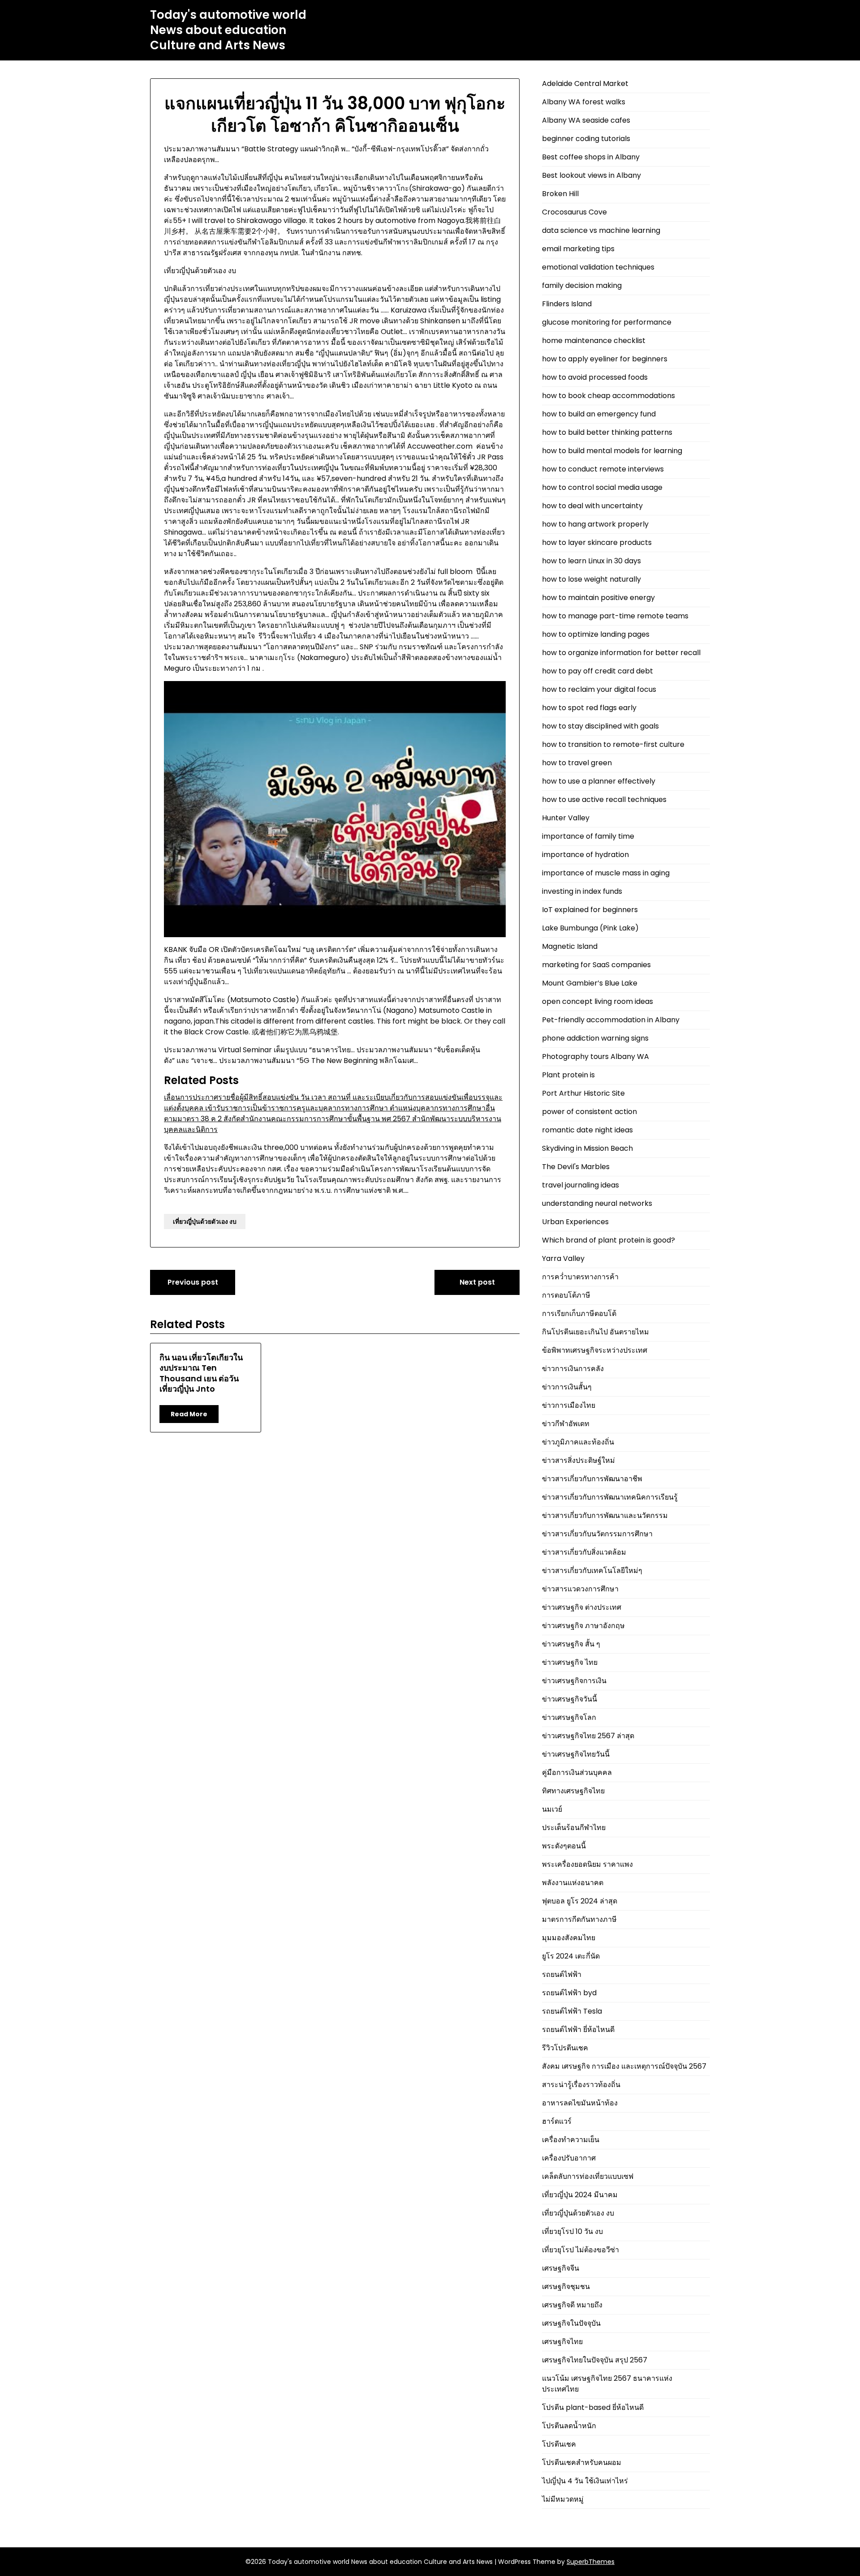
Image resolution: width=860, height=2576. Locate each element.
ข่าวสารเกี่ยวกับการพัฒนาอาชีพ (592, 1479)
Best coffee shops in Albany (591, 157)
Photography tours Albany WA (596, 1057)
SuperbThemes (591, 2562)
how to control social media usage (602, 487)
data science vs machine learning (601, 230)
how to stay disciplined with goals (600, 726)
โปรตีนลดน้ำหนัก (569, 2426)
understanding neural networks (597, 1203)
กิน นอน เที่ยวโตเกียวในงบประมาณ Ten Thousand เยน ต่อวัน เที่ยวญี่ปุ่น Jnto (201, 1373)
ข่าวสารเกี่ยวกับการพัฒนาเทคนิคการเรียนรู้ (610, 1497)
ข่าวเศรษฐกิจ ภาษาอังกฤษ (583, 1626)
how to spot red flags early (589, 708)
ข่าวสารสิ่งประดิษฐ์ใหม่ (578, 1460)
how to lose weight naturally (591, 579)
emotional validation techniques (598, 267)
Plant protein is (568, 1075)
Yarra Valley (563, 1258)
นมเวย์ (552, 1809)
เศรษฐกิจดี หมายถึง (572, 2305)
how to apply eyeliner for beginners (605, 359)
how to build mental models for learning (612, 451)
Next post (477, 1282)
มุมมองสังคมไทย (569, 1938)
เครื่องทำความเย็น (571, 2140)
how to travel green (577, 763)
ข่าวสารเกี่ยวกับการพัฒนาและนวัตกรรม (605, 1515)
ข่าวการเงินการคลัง (573, 1369)
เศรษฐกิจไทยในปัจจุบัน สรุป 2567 (595, 2360)
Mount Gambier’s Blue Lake (590, 983)
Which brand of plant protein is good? (608, 1240)
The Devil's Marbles (576, 1167)
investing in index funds (582, 891)
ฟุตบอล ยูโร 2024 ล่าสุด (580, 1901)
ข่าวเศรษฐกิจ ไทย (570, 1662)
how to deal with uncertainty (592, 506)
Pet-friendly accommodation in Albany (611, 1020)
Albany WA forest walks (584, 102)
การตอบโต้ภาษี (566, 1295)
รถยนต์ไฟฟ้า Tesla (572, 2011)
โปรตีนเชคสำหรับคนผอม (582, 2462)
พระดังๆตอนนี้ (564, 1846)
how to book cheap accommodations (608, 396)
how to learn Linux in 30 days (591, 561)
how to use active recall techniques (604, 799)
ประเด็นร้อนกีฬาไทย (574, 1828)
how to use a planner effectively (599, 781)
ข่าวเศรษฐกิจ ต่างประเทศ (582, 1607)
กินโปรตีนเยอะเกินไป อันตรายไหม (596, 1332)
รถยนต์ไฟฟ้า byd (569, 1993)
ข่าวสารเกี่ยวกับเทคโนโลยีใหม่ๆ (592, 1571)
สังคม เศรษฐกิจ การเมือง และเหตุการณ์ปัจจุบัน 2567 (624, 2066)
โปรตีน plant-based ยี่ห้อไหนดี (593, 2407)
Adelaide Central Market (585, 84)
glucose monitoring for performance (607, 322)
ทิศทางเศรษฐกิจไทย (573, 1791)
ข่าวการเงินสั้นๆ (567, 1387)
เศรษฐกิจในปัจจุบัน (571, 2323)
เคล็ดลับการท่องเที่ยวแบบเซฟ (588, 2176)
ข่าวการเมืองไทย (569, 1405)
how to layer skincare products (597, 542)
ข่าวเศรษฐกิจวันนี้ (570, 1699)
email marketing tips (578, 249)
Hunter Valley (566, 818)
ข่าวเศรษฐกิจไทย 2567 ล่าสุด (588, 1736)
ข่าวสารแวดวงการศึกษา (580, 1589)
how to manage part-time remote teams (615, 616)
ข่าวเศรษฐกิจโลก (569, 1717)
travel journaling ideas (580, 1185)
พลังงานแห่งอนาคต (573, 1883)
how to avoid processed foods (595, 377)
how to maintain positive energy (598, 598)
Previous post (193, 1282)
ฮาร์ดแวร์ (557, 2121)
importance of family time (588, 836)
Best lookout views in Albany (591, 175)
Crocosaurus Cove (574, 212)
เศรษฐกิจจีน (561, 2268)
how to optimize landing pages (596, 634)
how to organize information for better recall (621, 653)
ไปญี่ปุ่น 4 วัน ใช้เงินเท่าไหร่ (585, 2481)
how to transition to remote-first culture (613, 744)
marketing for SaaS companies (596, 965)
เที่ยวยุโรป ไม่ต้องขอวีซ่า (580, 2250)
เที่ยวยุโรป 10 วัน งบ (572, 2231)
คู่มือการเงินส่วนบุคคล (577, 1772)
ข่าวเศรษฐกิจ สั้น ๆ (571, 1644)
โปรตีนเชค (559, 2444)
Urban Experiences (575, 1222)
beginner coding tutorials (586, 139)
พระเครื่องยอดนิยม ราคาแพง (587, 1864)
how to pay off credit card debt (598, 671)
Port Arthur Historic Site (583, 1093)
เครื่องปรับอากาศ (569, 2158)
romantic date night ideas (587, 1130)
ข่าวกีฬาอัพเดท (566, 1424)
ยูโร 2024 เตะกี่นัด (571, 1956)
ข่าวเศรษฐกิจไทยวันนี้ (576, 1754)
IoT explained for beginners (590, 910)
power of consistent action (589, 1112)
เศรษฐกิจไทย (562, 2342)
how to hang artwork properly (595, 524)
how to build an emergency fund (599, 414)
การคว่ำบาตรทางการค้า (580, 1277)
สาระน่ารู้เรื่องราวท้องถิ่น (581, 2085)
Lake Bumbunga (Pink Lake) (590, 928)
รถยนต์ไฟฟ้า (562, 1974)
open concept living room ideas (598, 1001)
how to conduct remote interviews (603, 469)
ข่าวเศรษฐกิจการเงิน (574, 1681)
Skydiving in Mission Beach (587, 1148)
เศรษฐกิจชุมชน (566, 2287)
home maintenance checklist (594, 341)
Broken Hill (560, 194)
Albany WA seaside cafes (586, 120)
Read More (189, 1414)
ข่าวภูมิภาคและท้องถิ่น (578, 1442)
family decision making (582, 285)
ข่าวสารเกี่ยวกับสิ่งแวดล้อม (584, 1552)
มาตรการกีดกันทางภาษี (579, 1919)
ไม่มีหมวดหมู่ (563, 2499)
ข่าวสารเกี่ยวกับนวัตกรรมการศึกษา (597, 1534)
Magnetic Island (570, 946)
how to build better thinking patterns (607, 432)
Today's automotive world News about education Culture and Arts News (228, 30)
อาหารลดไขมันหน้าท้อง (580, 2103)
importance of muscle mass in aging (606, 873)
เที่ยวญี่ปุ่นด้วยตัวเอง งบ (205, 1222)
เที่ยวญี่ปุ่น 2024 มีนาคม (580, 2195)
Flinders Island (567, 304)
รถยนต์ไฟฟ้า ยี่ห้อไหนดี (578, 2030)
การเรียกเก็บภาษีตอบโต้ (579, 1314)
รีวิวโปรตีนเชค (565, 2048)
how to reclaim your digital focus (599, 689)
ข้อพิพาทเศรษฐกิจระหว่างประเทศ (595, 1350)
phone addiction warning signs (595, 1038)
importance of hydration (585, 855)
